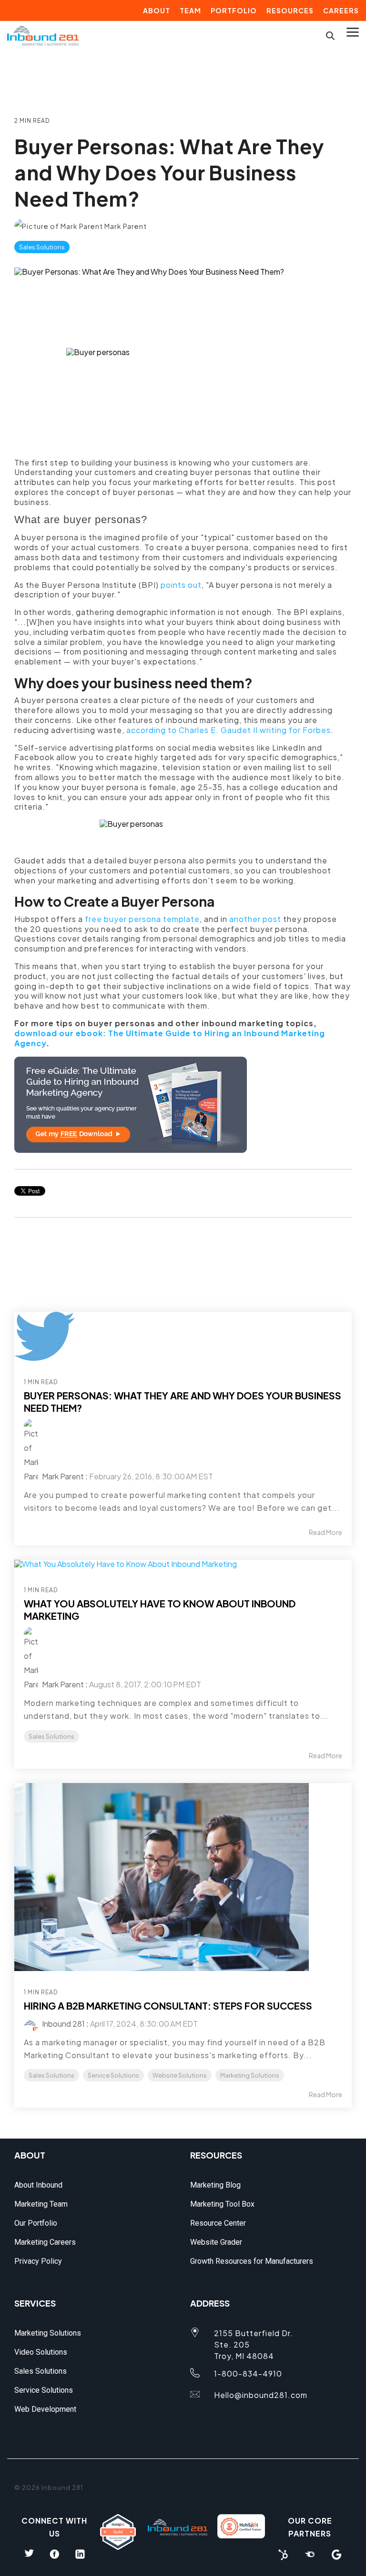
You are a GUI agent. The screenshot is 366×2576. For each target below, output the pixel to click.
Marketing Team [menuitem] (41, 2204)
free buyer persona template (142, 919)
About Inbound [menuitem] (38, 2185)
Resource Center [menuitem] (218, 2223)
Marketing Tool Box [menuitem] (222, 2204)
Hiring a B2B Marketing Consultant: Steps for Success (168, 2006)
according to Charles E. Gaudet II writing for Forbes (229, 730)
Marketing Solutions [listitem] (250, 2075)
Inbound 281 (63, 2024)
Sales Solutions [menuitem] (41, 2371)
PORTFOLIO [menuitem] (234, 10)
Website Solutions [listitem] (180, 2075)
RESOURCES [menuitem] (290, 10)
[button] (353, 31)
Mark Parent (125, 226)
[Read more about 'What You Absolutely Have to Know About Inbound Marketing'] (183, 1564)
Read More (325, 1532)
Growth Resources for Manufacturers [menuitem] (252, 2261)
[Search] (330, 35)
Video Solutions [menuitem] (41, 2352)
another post (255, 919)
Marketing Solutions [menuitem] (48, 2333)
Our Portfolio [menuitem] (36, 2223)
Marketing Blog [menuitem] (215, 2185)
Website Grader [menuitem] (216, 2242)
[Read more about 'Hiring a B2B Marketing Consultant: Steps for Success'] (183, 1877)
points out (181, 585)
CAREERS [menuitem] (341, 10)
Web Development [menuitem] (45, 2409)
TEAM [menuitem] (190, 10)
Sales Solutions (42, 247)
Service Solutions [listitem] (113, 2075)
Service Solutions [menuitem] (44, 2390)
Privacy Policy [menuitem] (38, 2261)
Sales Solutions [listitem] (51, 1736)
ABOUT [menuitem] (157, 10)
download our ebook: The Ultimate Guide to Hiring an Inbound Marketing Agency (170, 1038)
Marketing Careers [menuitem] (45, 2242)
